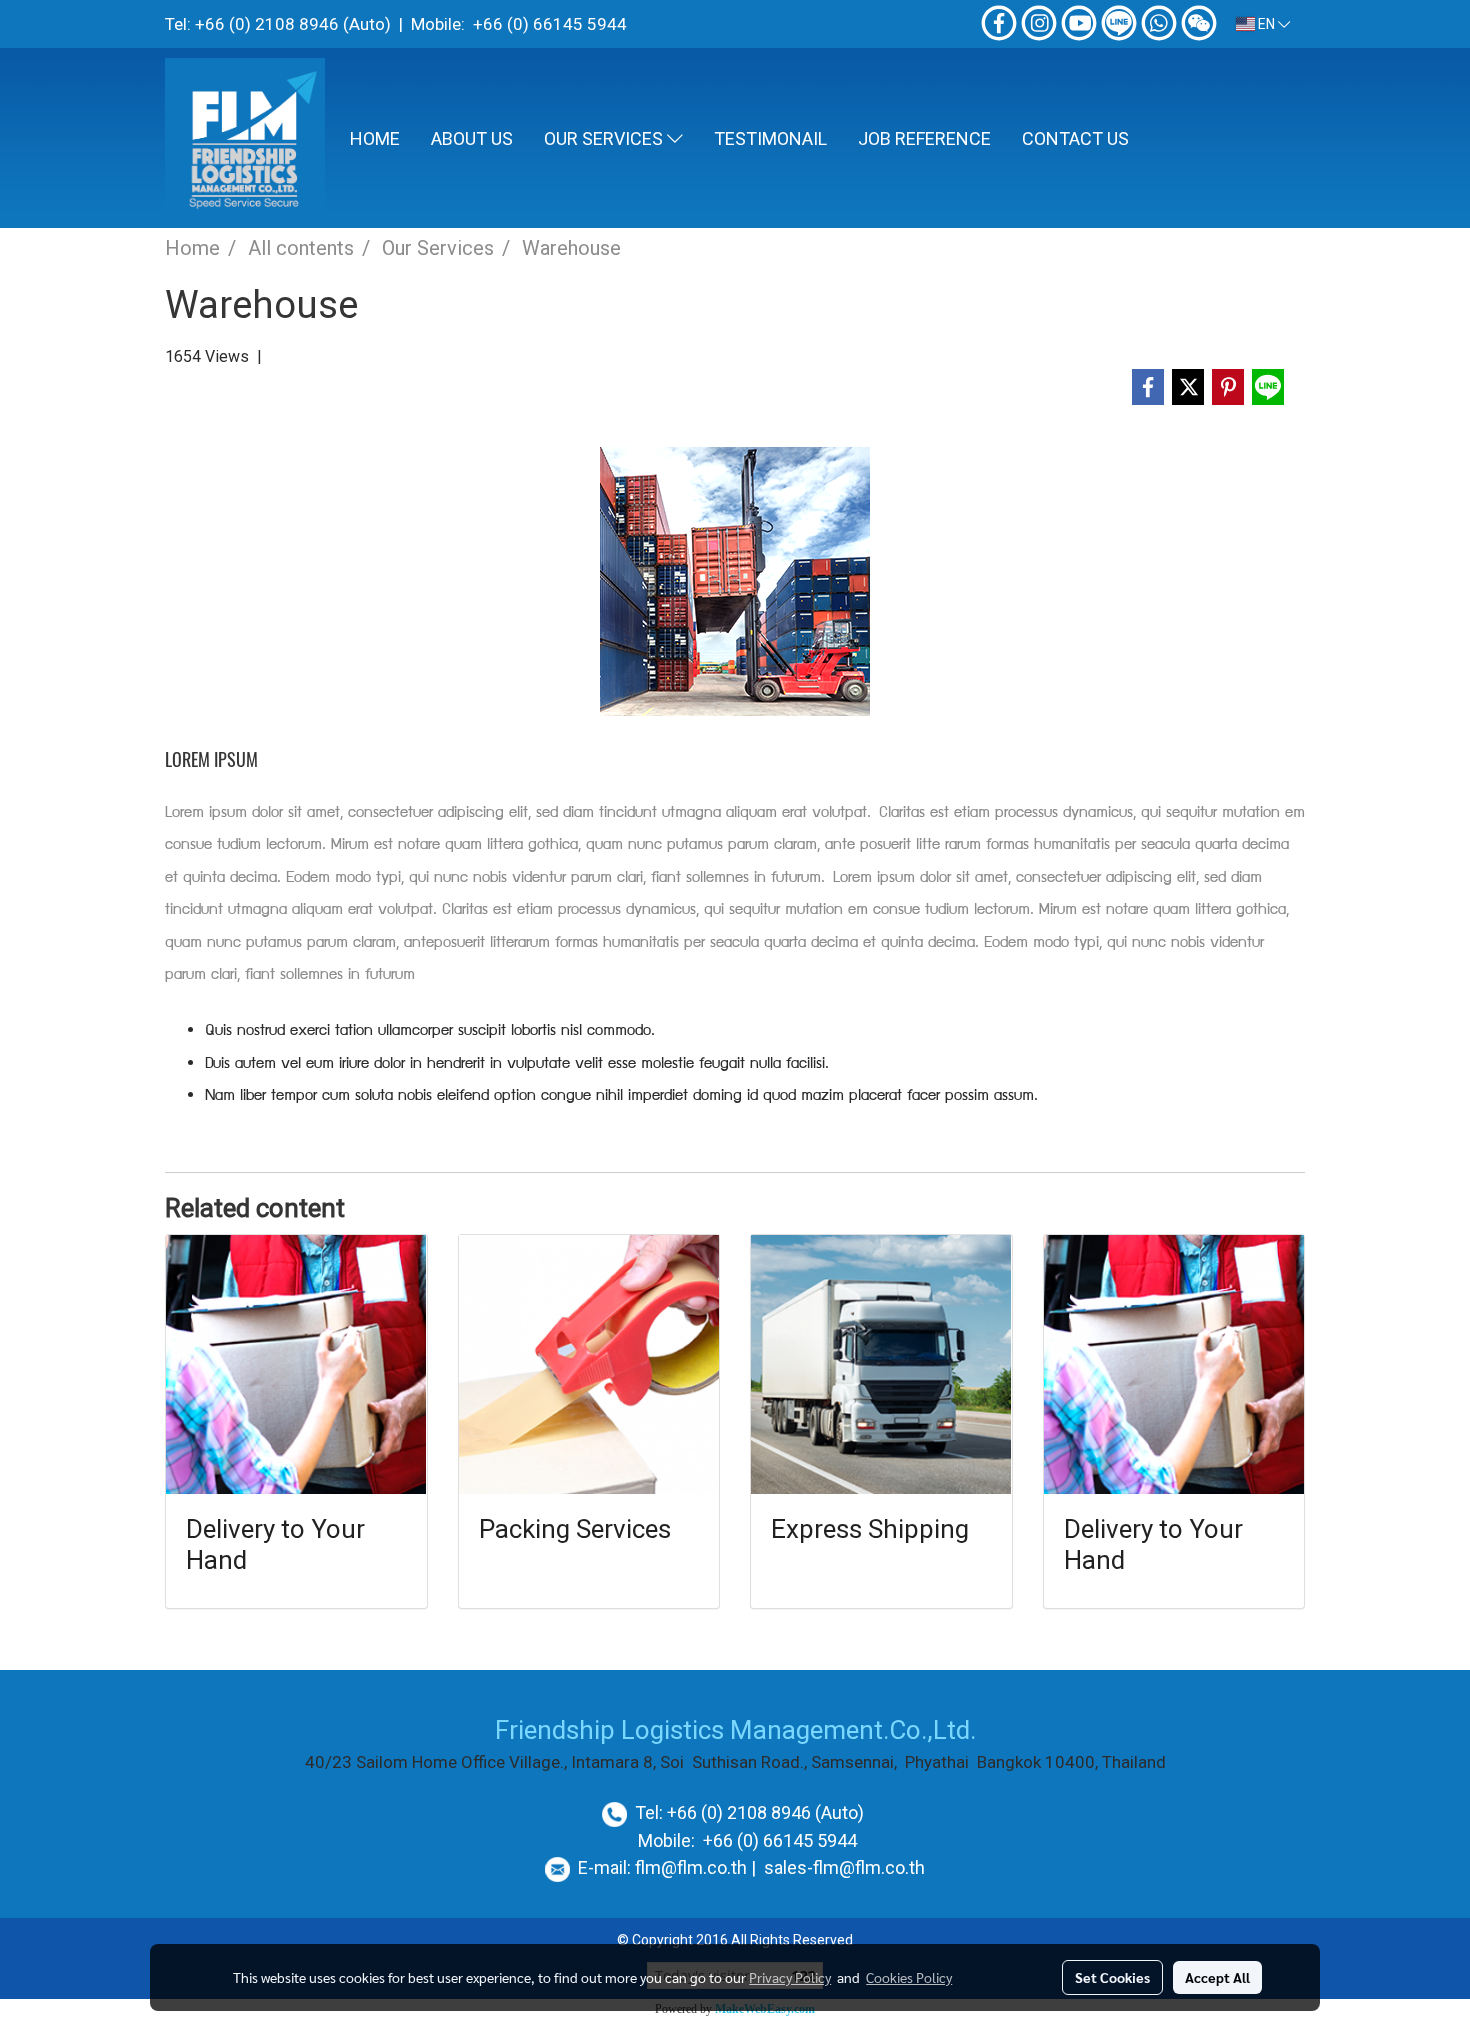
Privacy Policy (790, 1977)
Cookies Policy (909, 1977)
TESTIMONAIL (770, 138)
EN (1266, 24)
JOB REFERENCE (924, 138)
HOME (375, 138)
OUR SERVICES (605, 138)
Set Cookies (1112, 1977)
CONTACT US (1075, 138)
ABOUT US (472, 138)
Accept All (1217, 1977)
